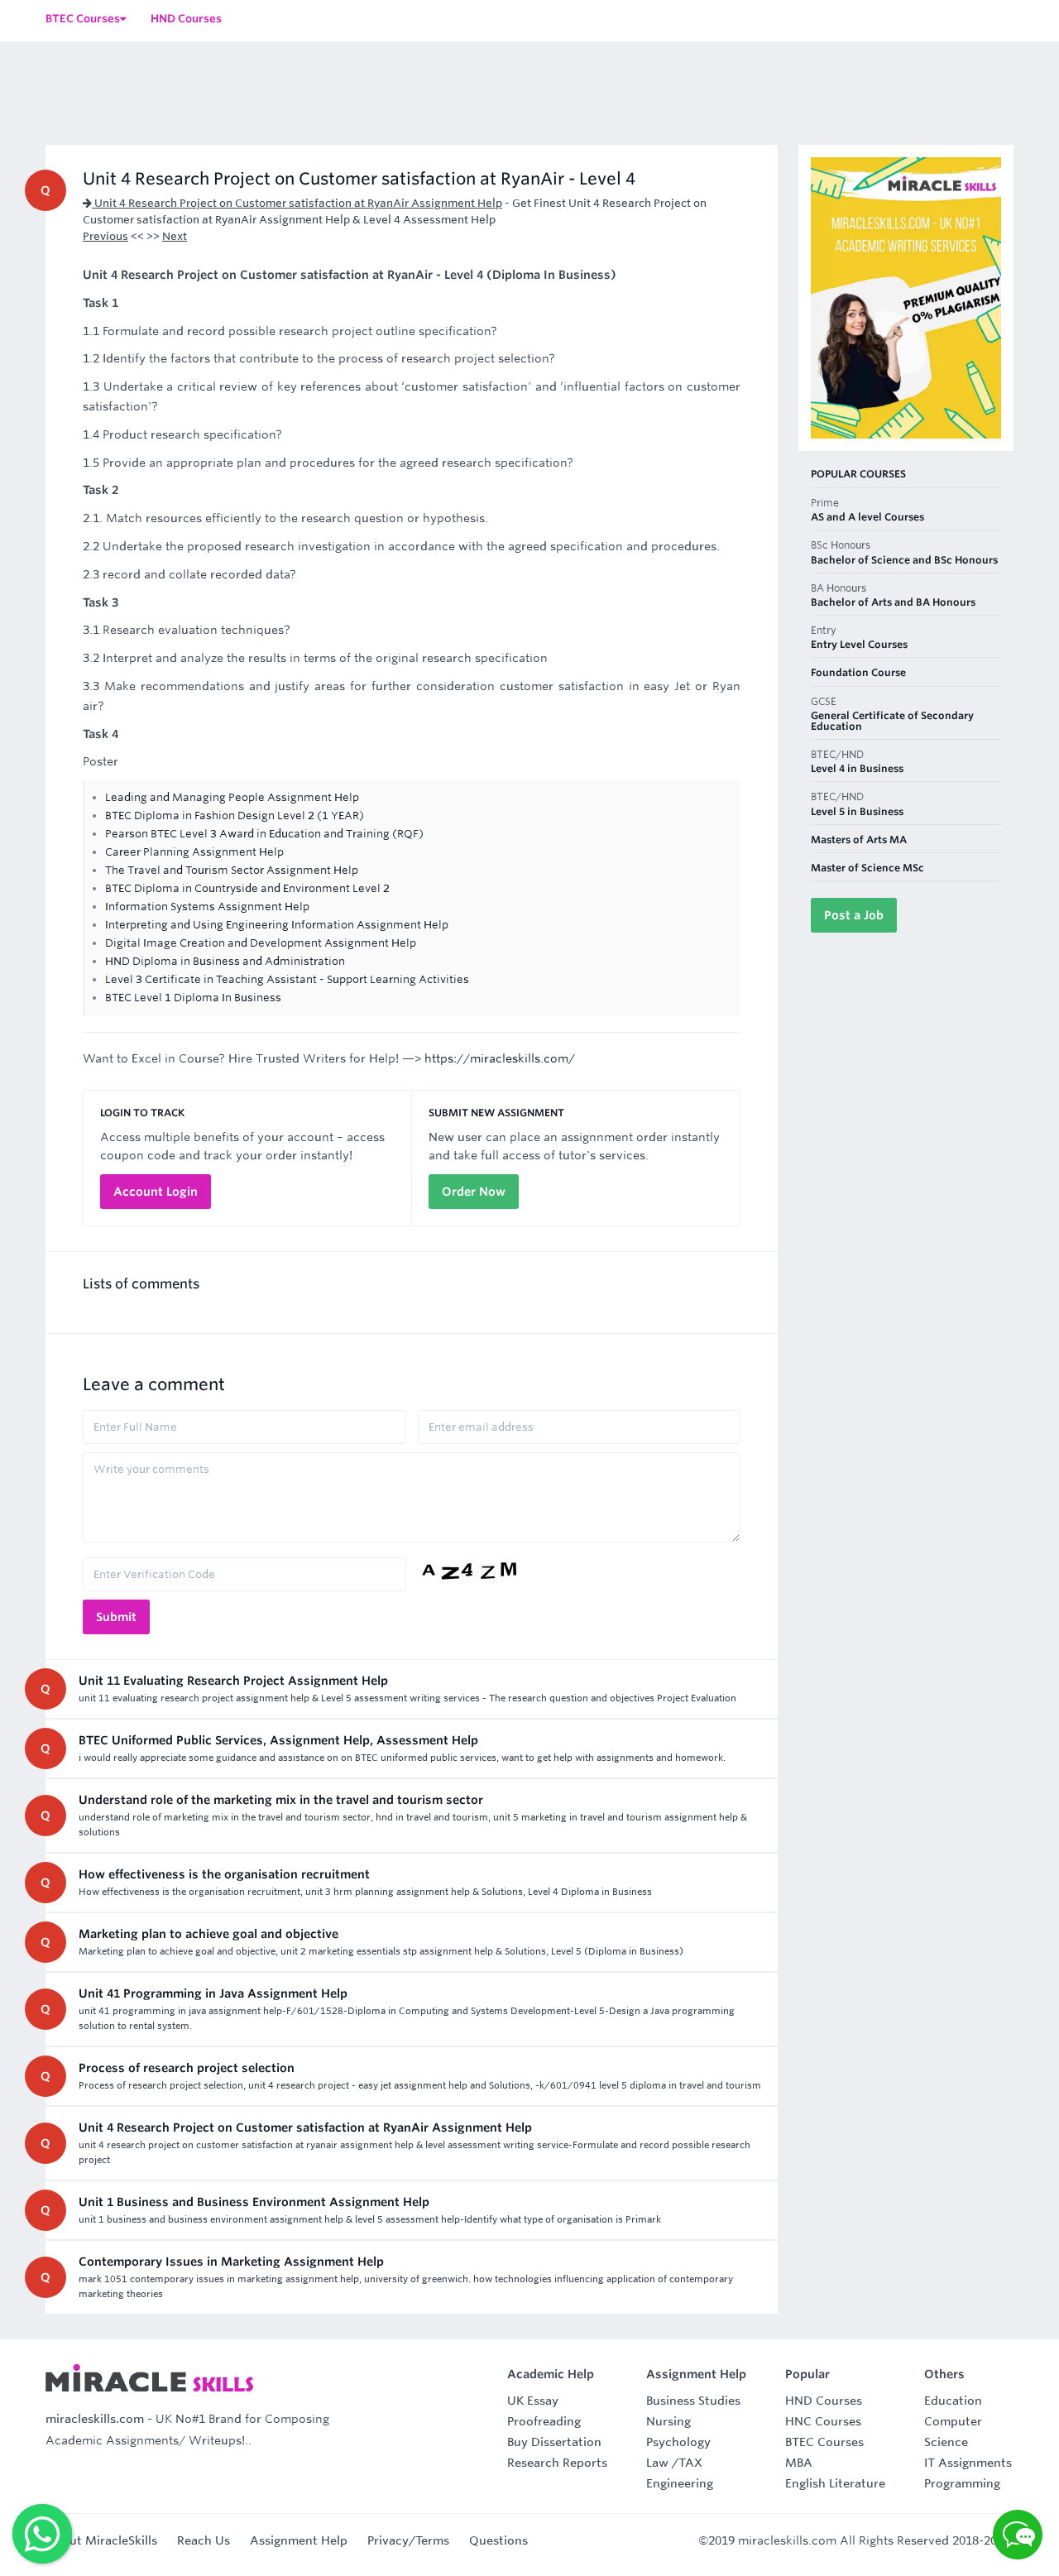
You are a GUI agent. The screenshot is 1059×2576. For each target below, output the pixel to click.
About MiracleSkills (101, 2540)
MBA (799, 2463)
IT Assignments (968, 2463)
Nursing (668, 2421)
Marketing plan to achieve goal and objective (208, 1934)
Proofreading (544, 2421)
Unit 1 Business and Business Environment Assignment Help (254, 2202)
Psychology (678, 2442)
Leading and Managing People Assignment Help (232, 797)
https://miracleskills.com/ (500, 1058)
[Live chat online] (1018, 2535)
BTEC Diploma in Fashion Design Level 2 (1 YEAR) (235, 815)
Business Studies (693, 2401)
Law (657, 2463)
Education (953, 2401)
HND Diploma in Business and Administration (225, 961)
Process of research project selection (187, 2068)
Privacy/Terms (408, 2540)
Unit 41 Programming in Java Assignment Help (213, 1993)
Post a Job (854, 915)
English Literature (835, 2483)
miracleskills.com (95, 2419)
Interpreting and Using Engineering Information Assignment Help (277, 925)
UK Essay (533, 2401)
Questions (498, 2540)
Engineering (680, 2483)
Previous (105, 236)
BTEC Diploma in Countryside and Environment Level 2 (247, 888)
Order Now (474, 1192)
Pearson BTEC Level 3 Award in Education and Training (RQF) (264, 834)
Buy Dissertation (554, 2442)
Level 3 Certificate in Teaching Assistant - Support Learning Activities (287, 979)
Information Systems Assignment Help (207, 907)
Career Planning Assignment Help (194, 852)
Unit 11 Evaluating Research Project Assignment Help (233, 1681)
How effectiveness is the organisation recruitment (224, 1874)
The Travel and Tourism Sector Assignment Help (232, 870)
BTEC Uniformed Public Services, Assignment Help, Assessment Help (278, 1740)
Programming (962, 2483)
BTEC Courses (824, 2442)
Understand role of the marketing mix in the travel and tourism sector (281, 1800)
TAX (690, 2463)
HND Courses (824, 2401)
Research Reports (557, 2463)
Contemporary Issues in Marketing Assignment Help (231, 2262)
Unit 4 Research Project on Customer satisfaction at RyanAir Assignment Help (297, 203)
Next (175, 236)
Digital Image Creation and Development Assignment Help (261, 943)
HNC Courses (823, 2421)
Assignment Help (299, 2540)
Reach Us (204, 2540)
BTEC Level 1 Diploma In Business (193, 998)
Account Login (156, 1192)
